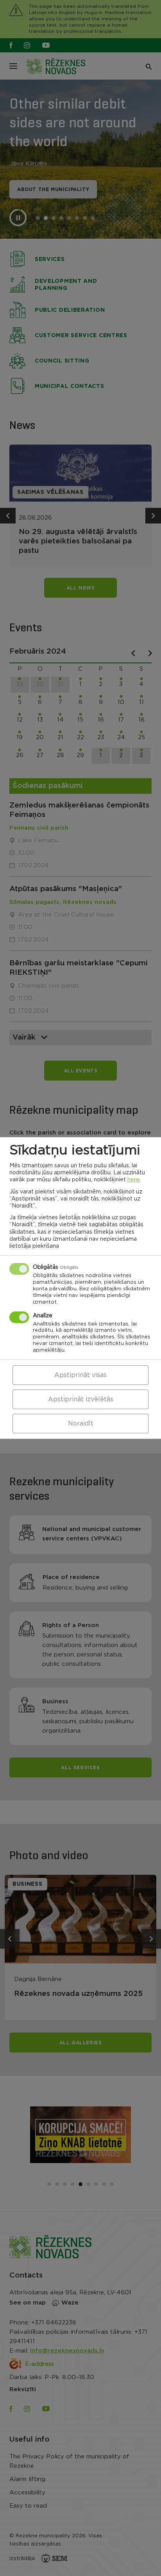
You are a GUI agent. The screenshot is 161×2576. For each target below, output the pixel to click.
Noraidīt (81, 1424)
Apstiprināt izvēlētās (81, 1399)
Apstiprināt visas (80, 1375)
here (133, 1180)
